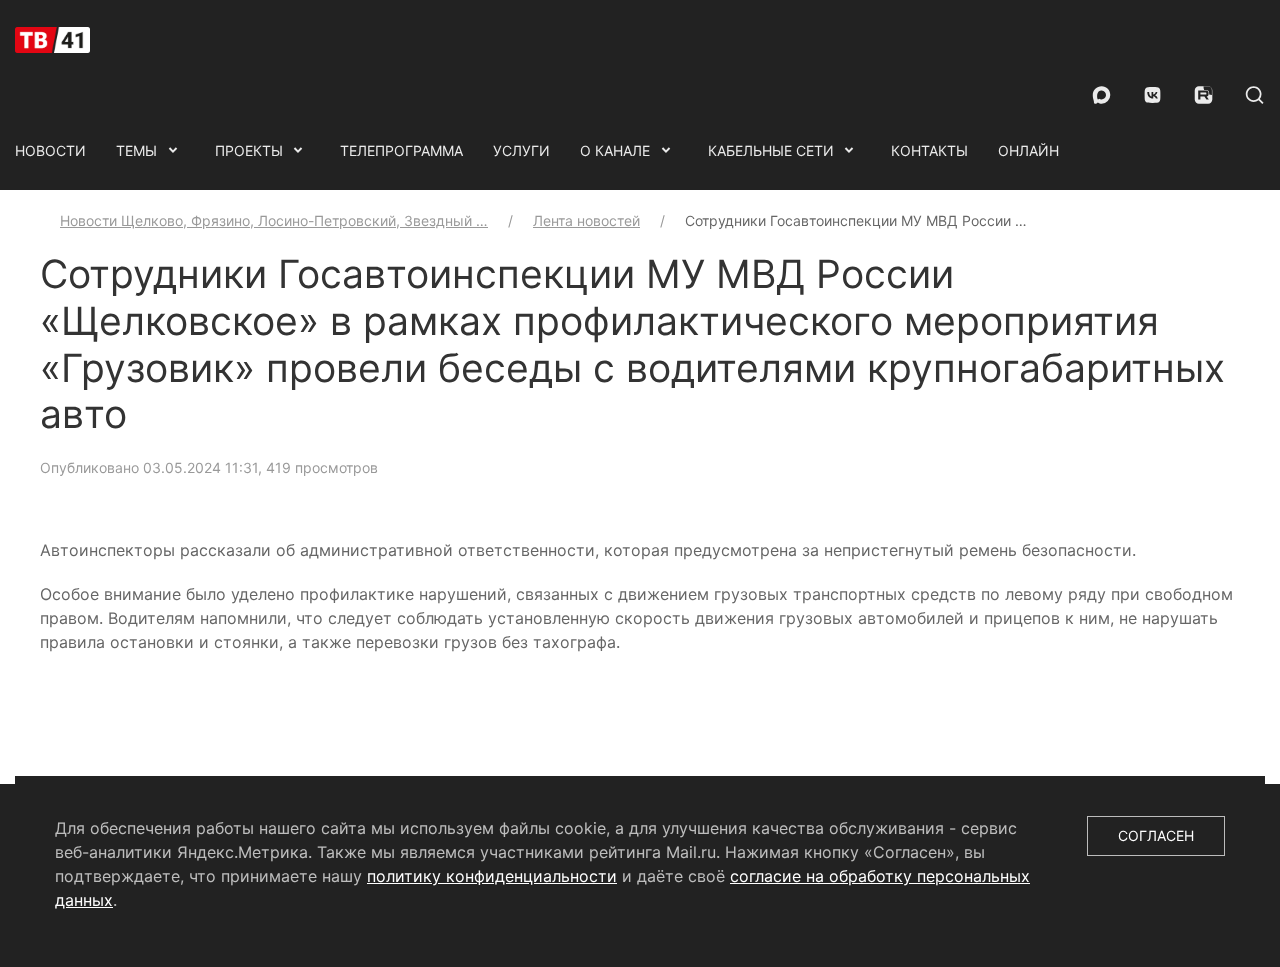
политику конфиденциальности (492, 876)
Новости (50, 150)
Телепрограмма (401, 150)
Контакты (929, 150)
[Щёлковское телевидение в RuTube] (1203, 95)
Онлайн (1028, 150)
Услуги (521, 150)
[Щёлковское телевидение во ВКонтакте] (1152, 95)
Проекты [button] (249, 150)
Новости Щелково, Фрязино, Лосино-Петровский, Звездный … (274, 220)
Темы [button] (136, 150)
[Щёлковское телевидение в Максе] (1101, 95)
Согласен (1156, 835)
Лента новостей (586, 220)
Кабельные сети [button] (771, 150)
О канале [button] (615, 150)
